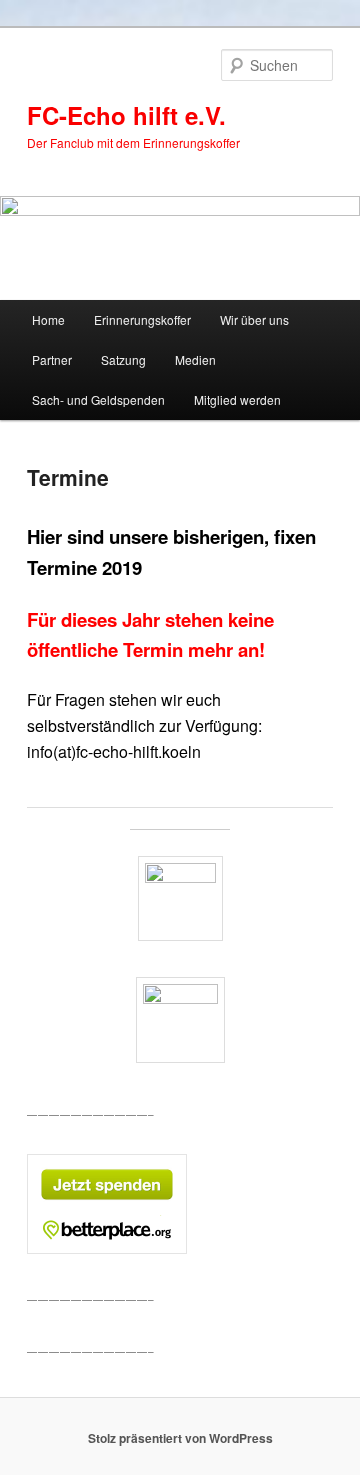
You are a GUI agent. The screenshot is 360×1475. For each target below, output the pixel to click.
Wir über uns (254, 319)
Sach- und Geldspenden (98, 399)
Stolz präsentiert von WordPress (180, 1438)
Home (48, 319)
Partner (52, 359)
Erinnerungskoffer (142, 319)
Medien (195, 359)
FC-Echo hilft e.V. (126, 115)
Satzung (123, 359)
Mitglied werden (237, 399)
